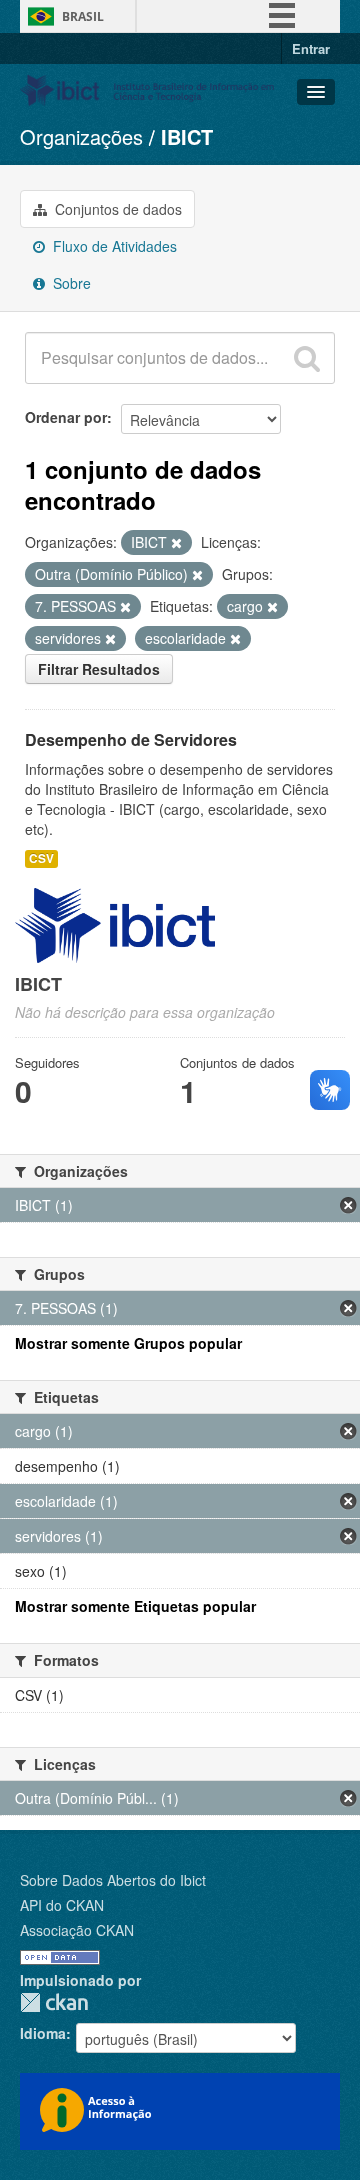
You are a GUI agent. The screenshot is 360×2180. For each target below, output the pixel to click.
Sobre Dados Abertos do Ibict (113, 1880)
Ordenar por (66, 417)
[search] (307, 358)
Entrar (311, 48)
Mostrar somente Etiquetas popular (135, 1606)
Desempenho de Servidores (131, 739)
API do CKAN (62, 1905)
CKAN (54, 2002)
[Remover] (176, 543)
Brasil (83, 16)
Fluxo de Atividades (113, 246)
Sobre (70, 283)
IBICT (187, 136)
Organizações (81, 136)
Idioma (43, 2033)
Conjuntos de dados (116, 209)
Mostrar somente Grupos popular (128, 1343)
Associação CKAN (77, 1930)
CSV (41, 858)
